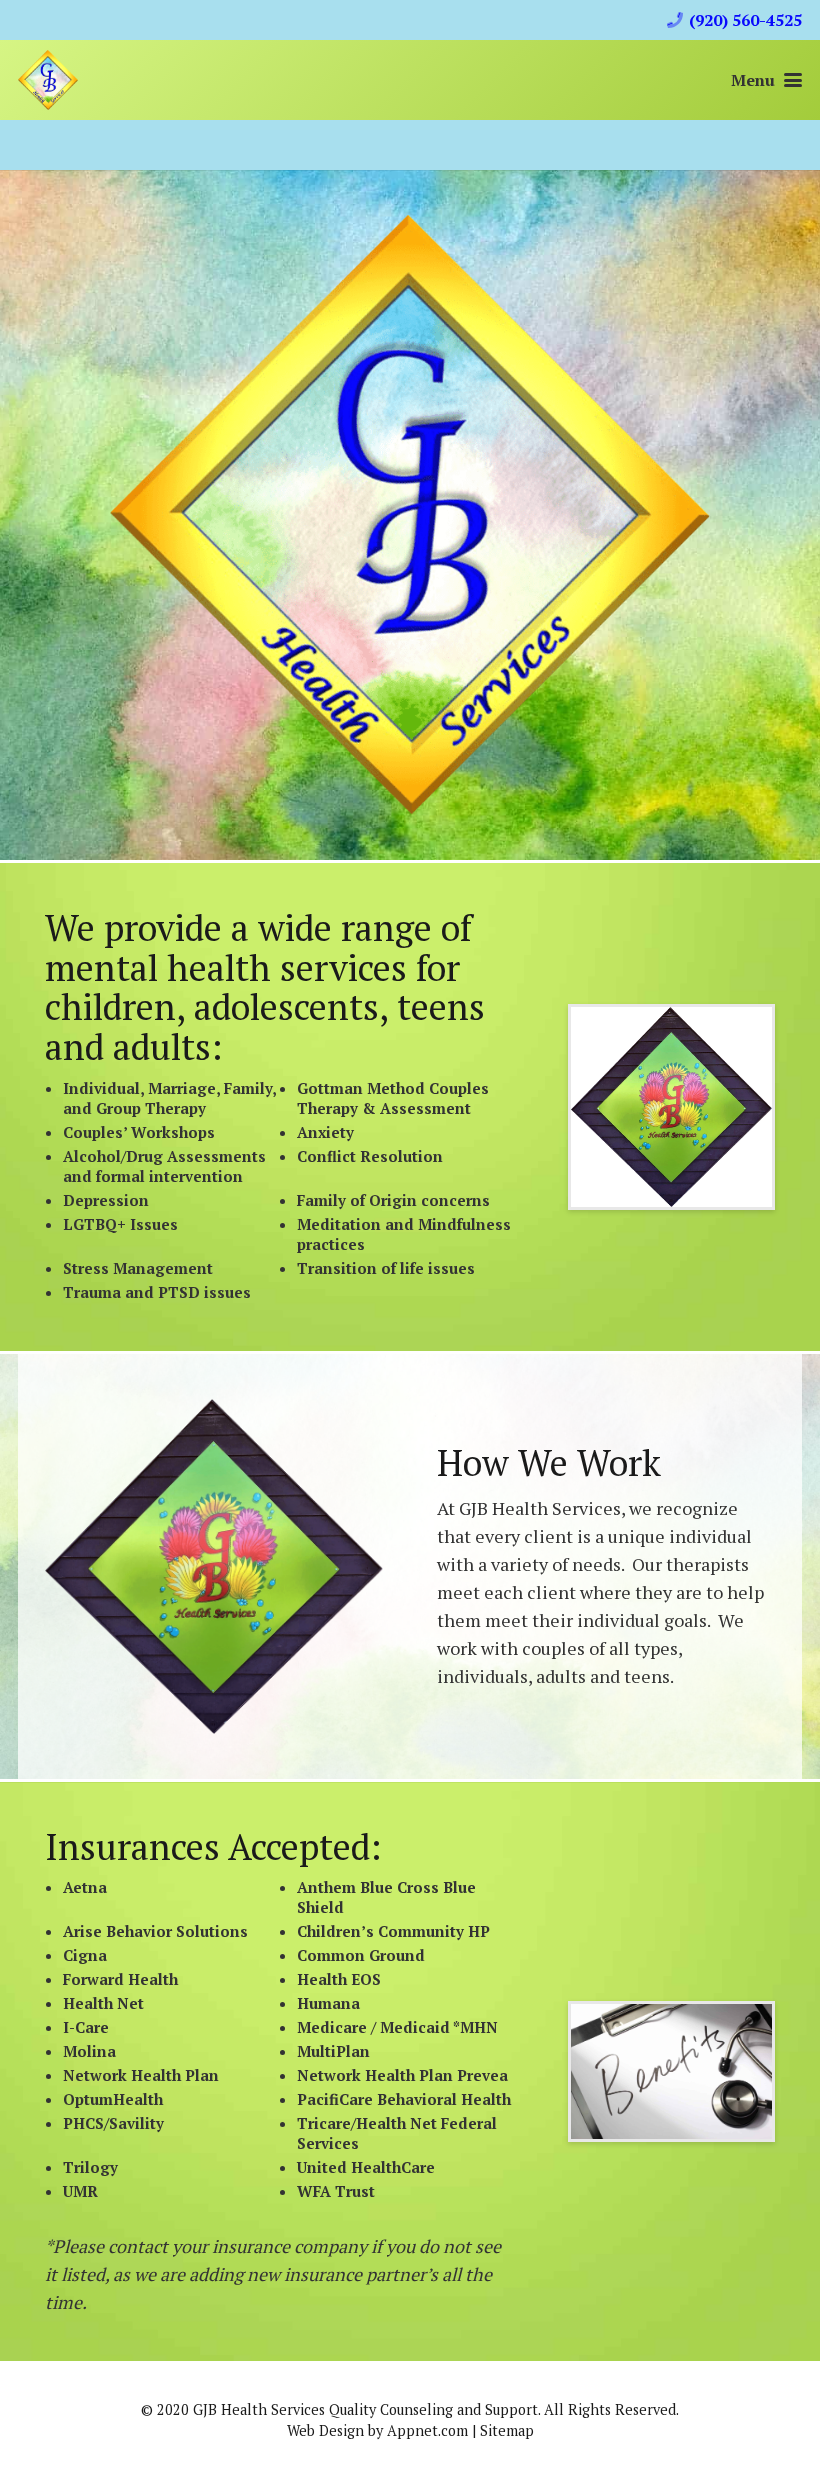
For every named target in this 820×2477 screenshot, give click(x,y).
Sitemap (507, 2430)
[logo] (48, 80)
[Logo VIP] (214, 1566)
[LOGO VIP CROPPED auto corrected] (671, 1107)
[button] (767, 80)
